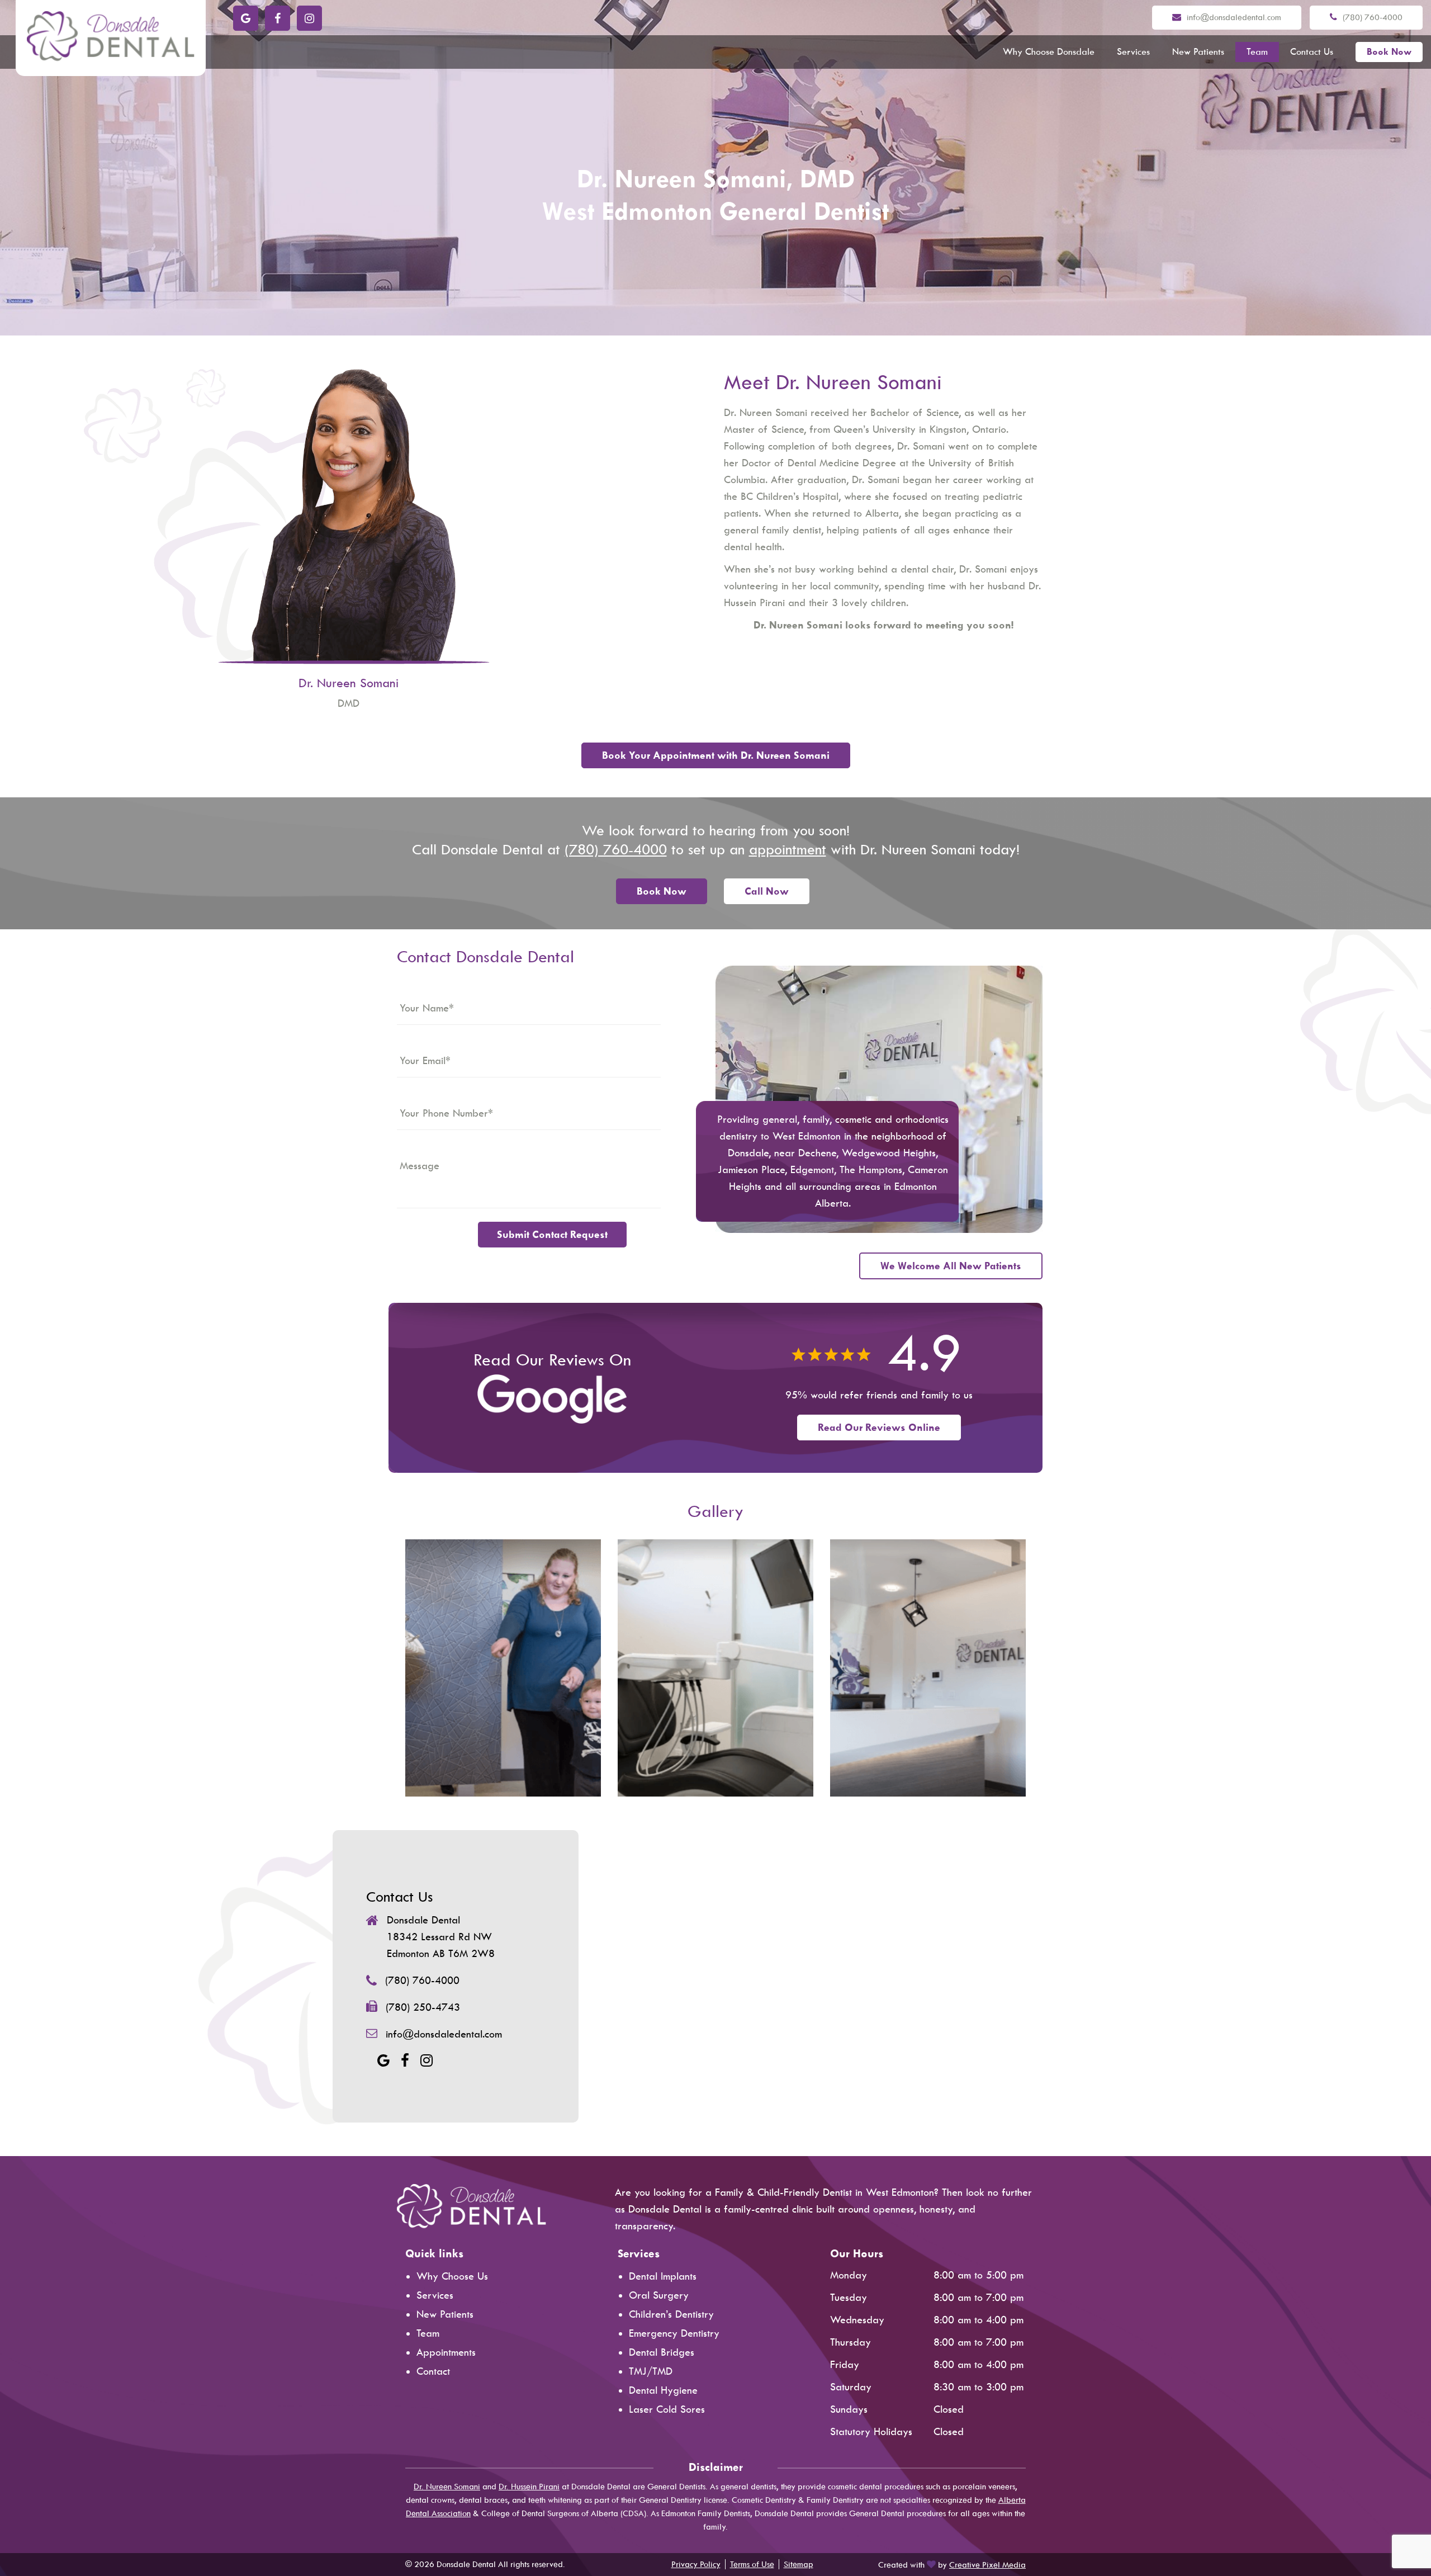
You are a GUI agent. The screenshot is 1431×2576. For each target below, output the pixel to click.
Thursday (850, 2342)
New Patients (1198, 52)
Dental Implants (663, 2276)
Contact (433, 2371)
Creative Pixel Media (987, 2565)
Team (1257, 52)
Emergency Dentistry (674, 2333)
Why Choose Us (452, 2276)
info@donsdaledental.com (1234, 17)
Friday (845, 2365)
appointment (788, 850)
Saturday (851, 2387)
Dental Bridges (662, 2352)
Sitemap (799, 2564)
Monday (849, 2275)
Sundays (849, 2409)
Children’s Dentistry (671, 2314)
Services (1133, 52)
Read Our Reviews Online (879, 1428)
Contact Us (1312, 52)
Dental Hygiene (663, 2390)
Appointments (446, 2352)
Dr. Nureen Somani (447, 2487)
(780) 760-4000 (1373, 17)
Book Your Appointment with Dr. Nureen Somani (716, 755)
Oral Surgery (659, 2295)
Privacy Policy (696, 2564)
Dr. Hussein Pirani (529, 2487)
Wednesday (857, 2320)
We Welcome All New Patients (951, 1266)
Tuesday (849, 2298)
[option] (503, 1668)
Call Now (767, 891)
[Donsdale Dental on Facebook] (278, 18)
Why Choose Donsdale (1049, 52)
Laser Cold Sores (667, 2409)
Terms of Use (752, 2564)
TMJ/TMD (651, 2371)
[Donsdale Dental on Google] (246, 18)
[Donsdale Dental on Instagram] (309, 18)
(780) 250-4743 (423, 2007)
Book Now (1389, 52)
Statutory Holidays (871, 2432)
